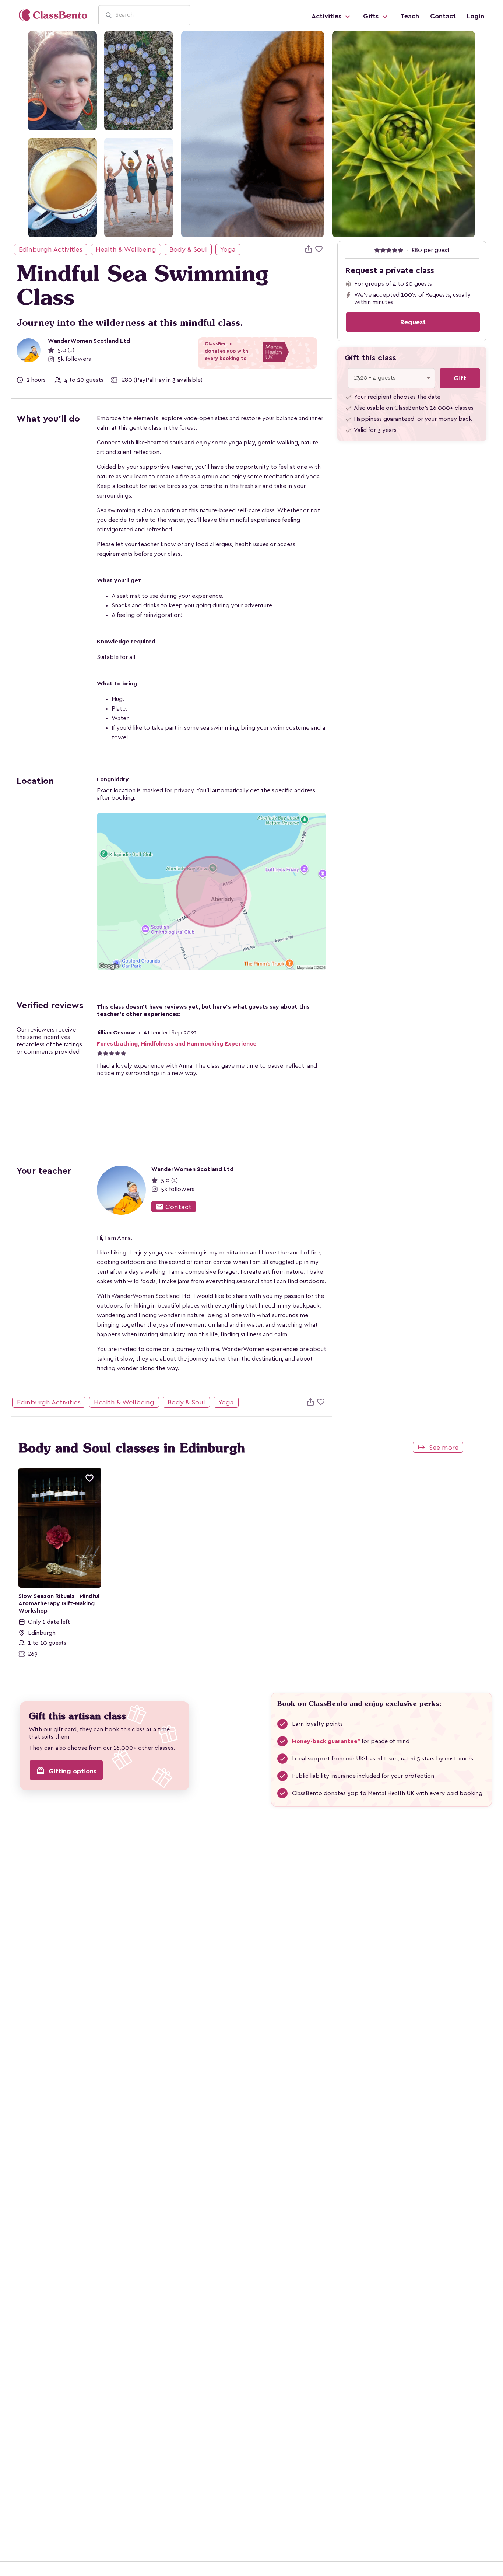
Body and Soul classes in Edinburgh (132, 1448)
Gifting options (66, 1771)
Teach (410, 16)
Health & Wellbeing (126, 249)
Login (476, 16)
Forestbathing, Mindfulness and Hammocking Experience (177, 1044)
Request (413, 322)
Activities (327, 16)
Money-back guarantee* (326, 1741)
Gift (460, 378)
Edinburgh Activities (51, 249)
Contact (443, 16)
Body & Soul (188, 249)
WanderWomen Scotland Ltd (89, 341)
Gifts (372, 16)
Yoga (228, 249)
